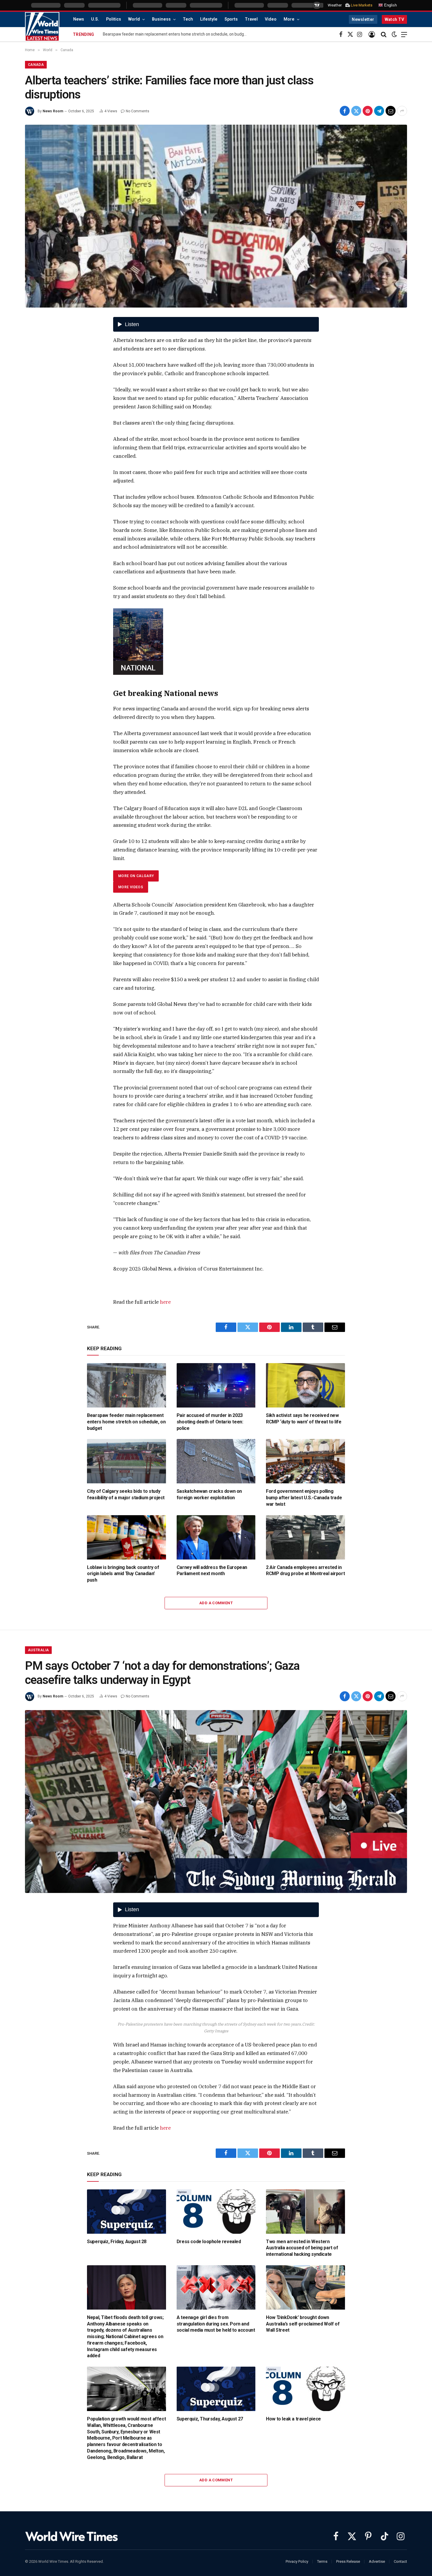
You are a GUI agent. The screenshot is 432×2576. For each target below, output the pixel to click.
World (134, 19)
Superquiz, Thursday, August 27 (210, 2419)
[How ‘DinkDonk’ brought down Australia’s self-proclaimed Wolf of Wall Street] (305, 2287)
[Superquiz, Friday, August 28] (127, 2212)
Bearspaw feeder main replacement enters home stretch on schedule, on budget (126, 1422)
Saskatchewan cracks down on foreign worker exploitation (209, 1494)
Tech (188, 19)
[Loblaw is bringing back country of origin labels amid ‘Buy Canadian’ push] (127, 1537)
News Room (53, 111)
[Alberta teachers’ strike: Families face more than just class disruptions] (216, 216)
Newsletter (363, 19)
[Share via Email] (391, 111)
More (289, 19)
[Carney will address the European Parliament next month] (216, 1537)
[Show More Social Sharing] (402, 111)
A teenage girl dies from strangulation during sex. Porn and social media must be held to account (216, 2324)
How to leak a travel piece (293, 2419)
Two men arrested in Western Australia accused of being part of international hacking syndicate (302, 2248)
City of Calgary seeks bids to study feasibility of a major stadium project (126, 1494)
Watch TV (394, 19)
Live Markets (362, 5)
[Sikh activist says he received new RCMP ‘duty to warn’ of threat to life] (305, 1385)
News (79, 19)
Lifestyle (209, 19)
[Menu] (404, 35)
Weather (335, 5)
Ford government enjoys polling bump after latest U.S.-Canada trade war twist (304, 1498)
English (390, 5)
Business (161, 19)
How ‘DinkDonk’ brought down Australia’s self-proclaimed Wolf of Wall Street (303, 2324)
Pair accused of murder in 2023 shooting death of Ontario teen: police (210, 1422)
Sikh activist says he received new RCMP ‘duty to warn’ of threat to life (304, 1419)
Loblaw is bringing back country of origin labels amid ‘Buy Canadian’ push (123, 1574)
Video (271, 19)
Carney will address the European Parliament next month (212, 1571)
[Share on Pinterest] (368, 111)
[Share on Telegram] (379, 111)
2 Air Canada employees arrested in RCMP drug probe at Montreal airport (305, 1571)
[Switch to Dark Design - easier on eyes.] (394, 34)
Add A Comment (216, 1603)
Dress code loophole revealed (209, 2242)
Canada (36, 65)
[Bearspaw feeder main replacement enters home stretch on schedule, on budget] (127, 1385)
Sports (231, 19)
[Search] (384, 35)
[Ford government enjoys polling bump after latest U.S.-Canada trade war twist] (305, 1461)
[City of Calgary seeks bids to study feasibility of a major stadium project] (127, 1461)
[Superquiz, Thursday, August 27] (216, 2389)
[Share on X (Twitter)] (356, 111)
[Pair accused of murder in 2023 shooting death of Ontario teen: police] (216, 1385)
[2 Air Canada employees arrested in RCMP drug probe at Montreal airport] (305, 1537)
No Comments (138, 111)
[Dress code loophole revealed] (216, 2212)
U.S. (95, 19)
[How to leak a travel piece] (305, 2389)
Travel (251, 19)
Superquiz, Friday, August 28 (129, 34)
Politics (114, 19)
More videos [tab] (131, 887)
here (165, 1302)
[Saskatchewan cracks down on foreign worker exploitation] (216, 1461)
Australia (38, 1650)
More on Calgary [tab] (136, 876)
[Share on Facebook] (345, 111)
